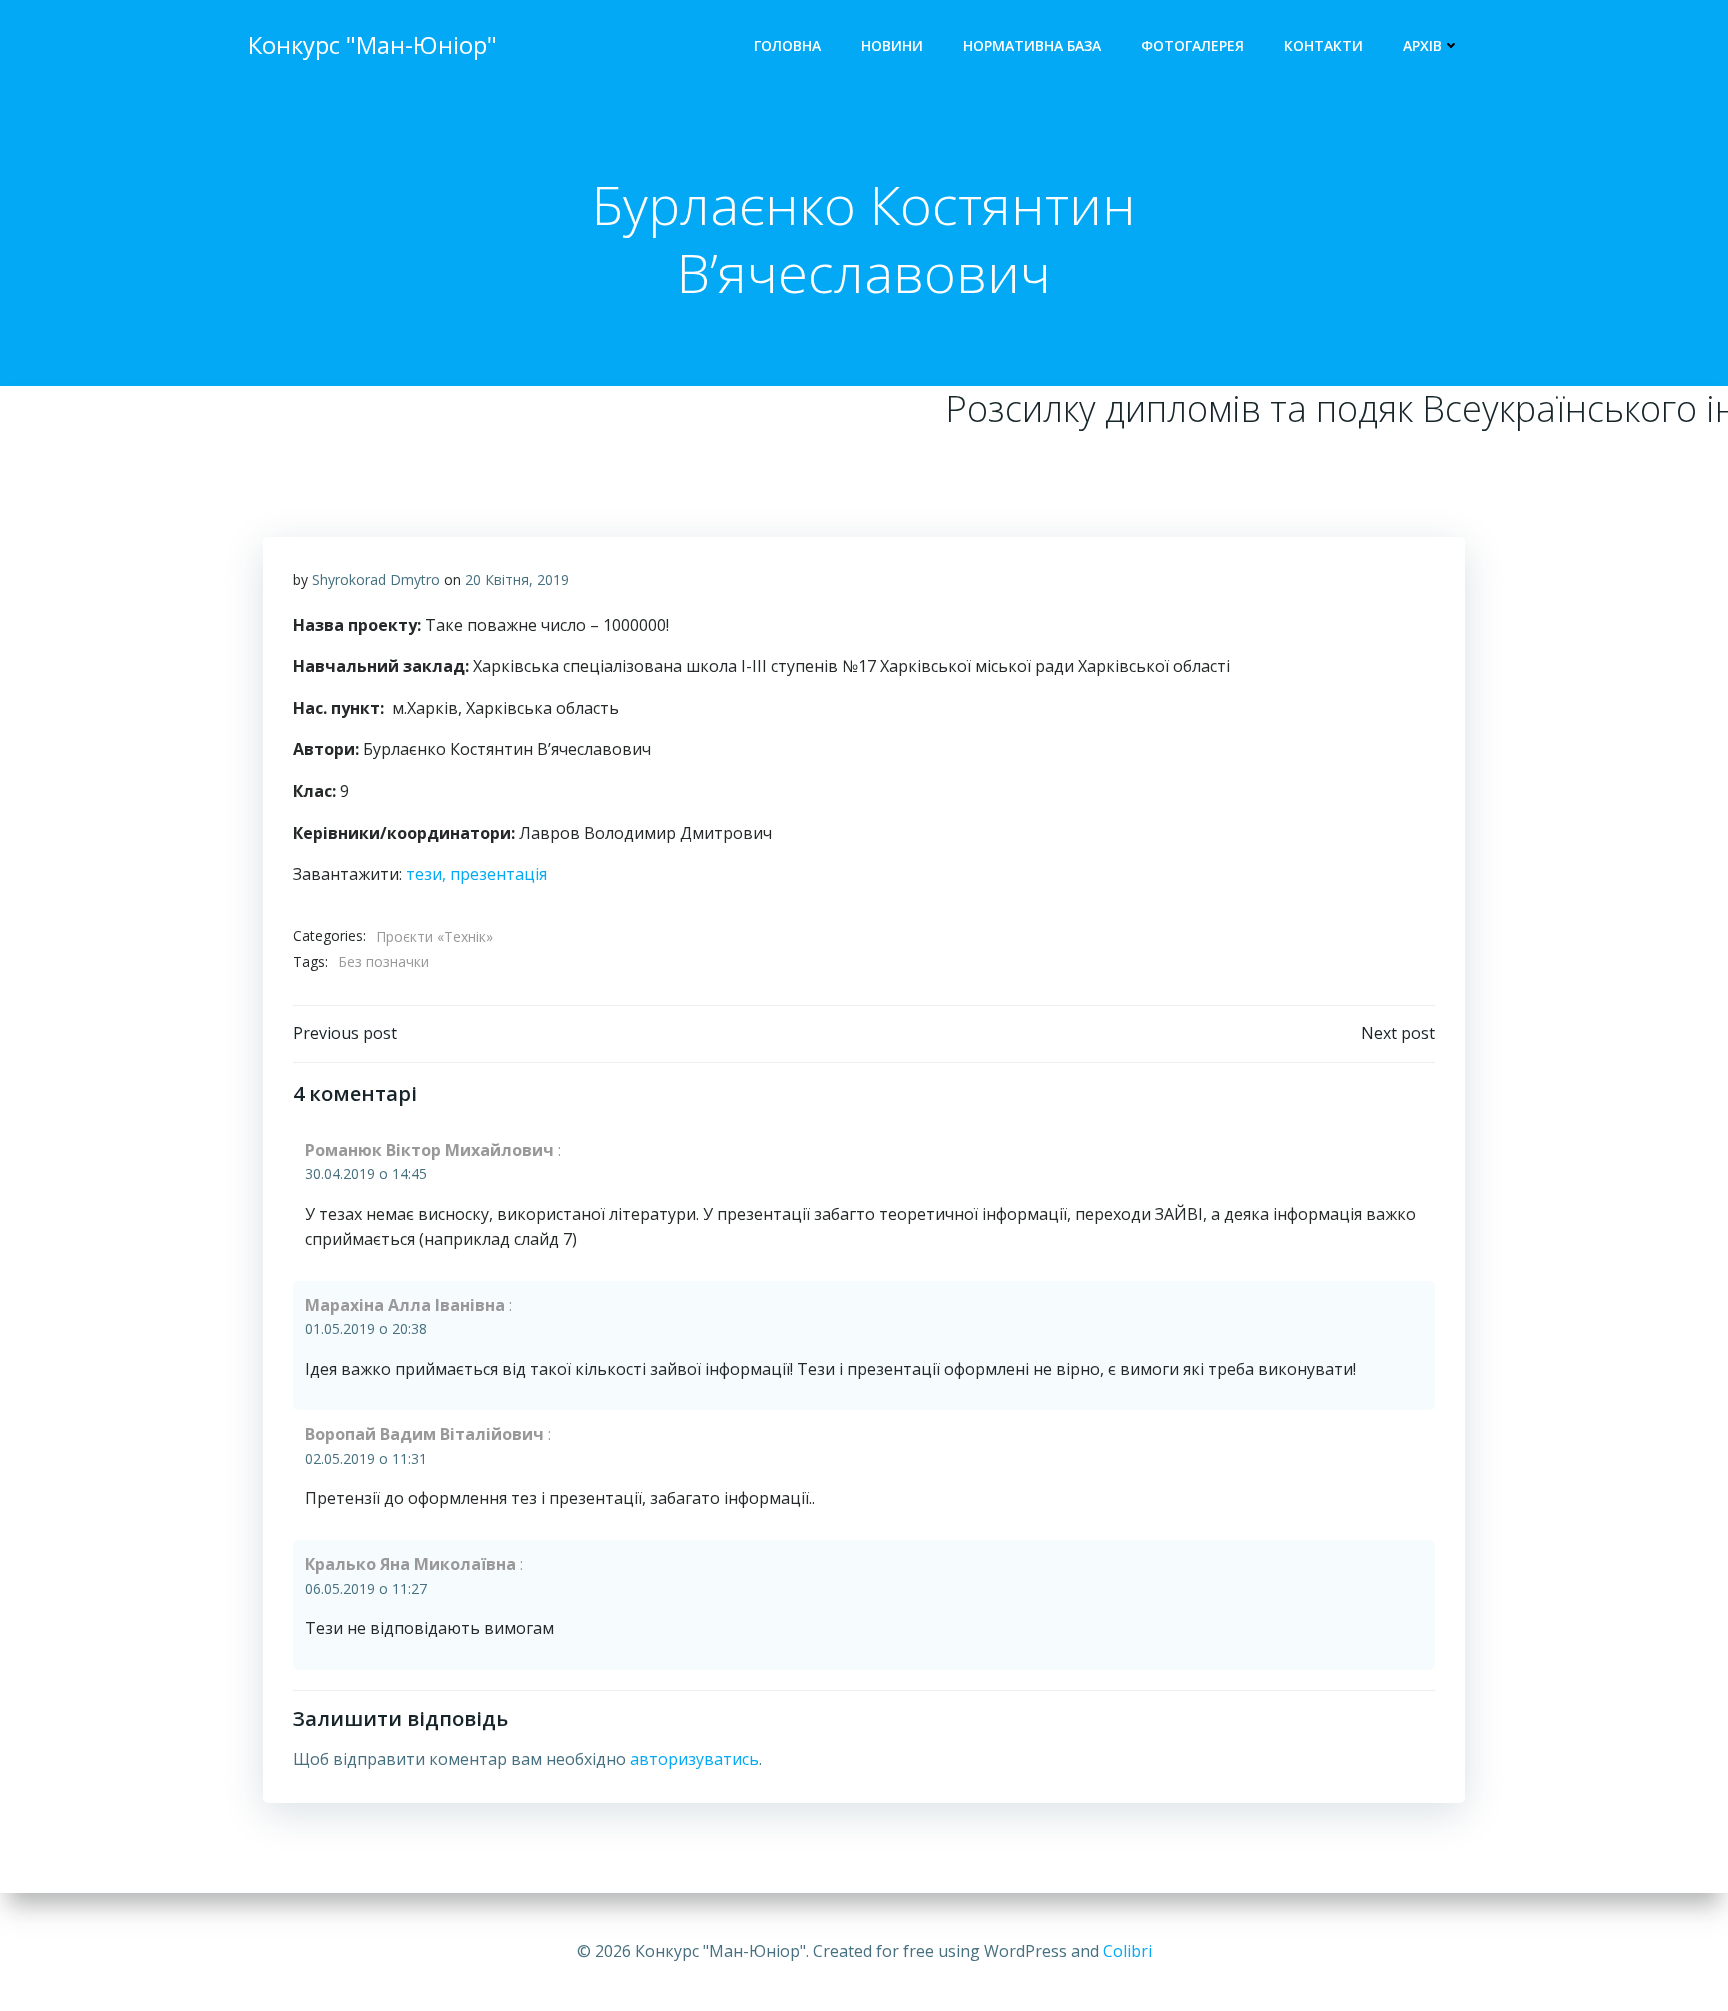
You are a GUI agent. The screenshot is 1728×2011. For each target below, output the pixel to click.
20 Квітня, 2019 (517, 579)
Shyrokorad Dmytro (376, 579)
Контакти (1323, 45)
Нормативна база (1032, 45)
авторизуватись (694, 1759)
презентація (498, 874)
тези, (428, 874)
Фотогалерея (1192, 45)
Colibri (1127, 1951)
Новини (892, 45)
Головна (787, 45)
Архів (1422, 45)
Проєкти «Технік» (434, 936)
